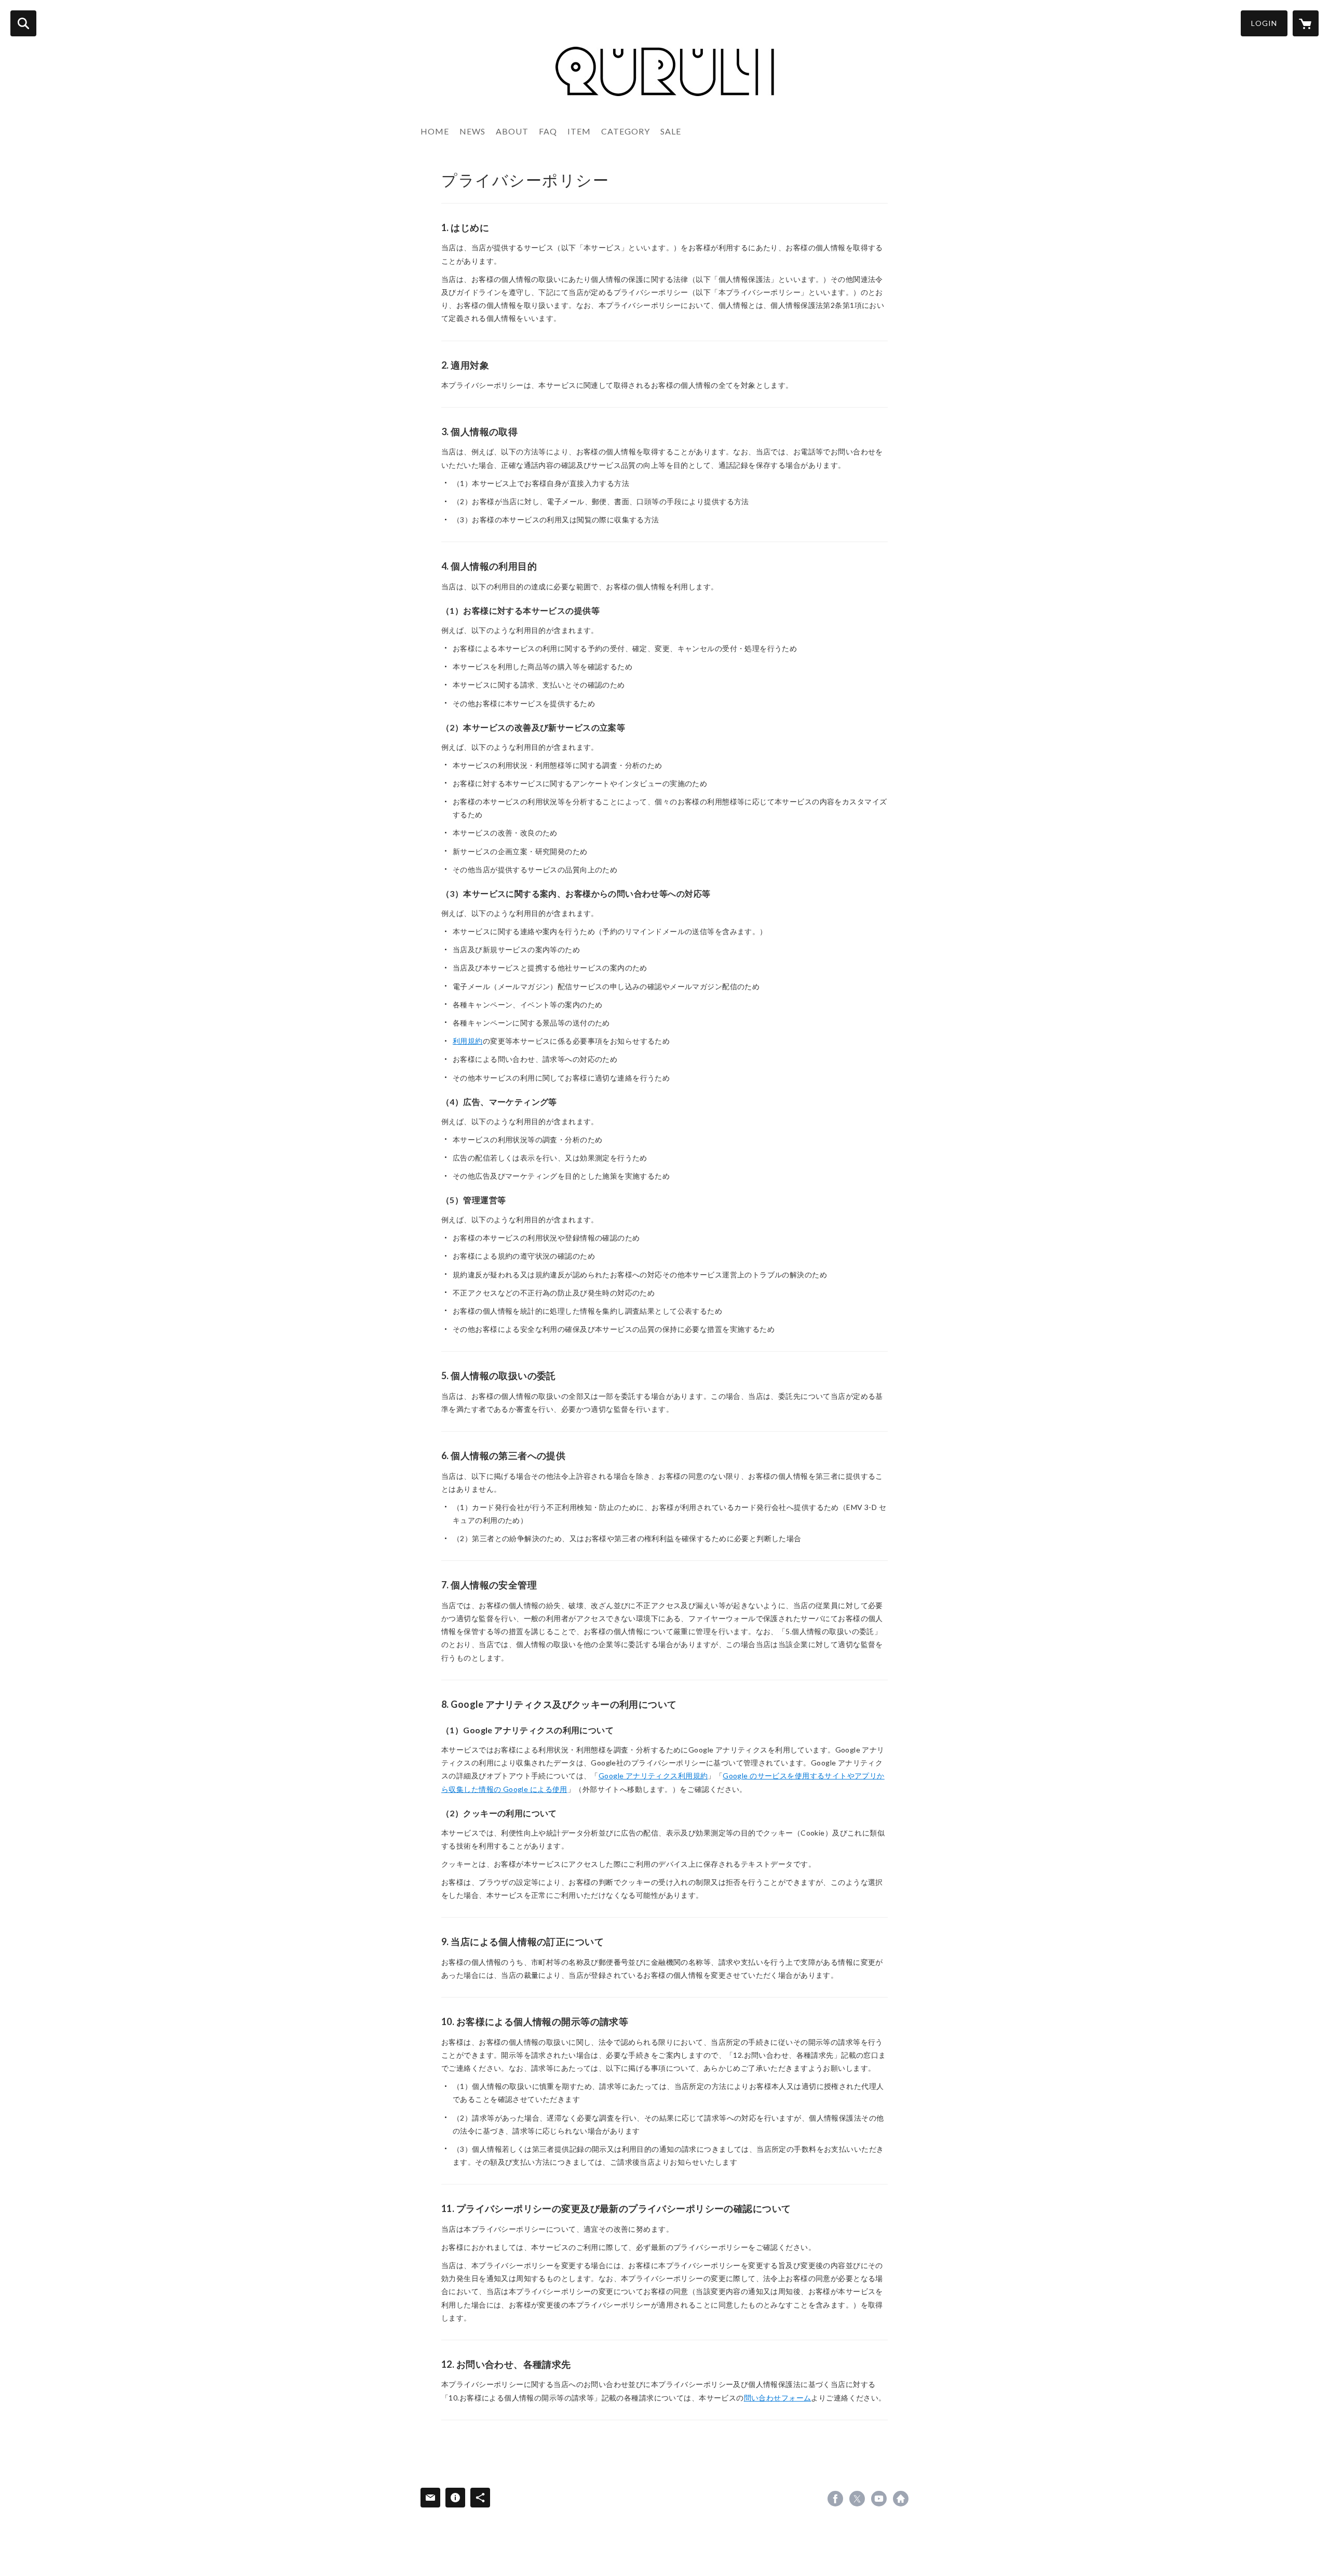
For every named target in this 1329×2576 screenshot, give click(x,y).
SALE (671, 131)
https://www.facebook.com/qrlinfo (835, 2499)
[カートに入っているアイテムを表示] (1306, 23)
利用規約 (468, 1041)
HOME (435, 131)
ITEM (579, 131)
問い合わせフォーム (778, 2398)
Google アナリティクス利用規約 (653, 1776)
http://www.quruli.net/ (901, 2499)
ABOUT (512, 131)
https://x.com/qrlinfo (857, 2499)
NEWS (472, 131)
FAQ (548, 131)
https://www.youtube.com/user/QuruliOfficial (879, 2499)
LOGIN (1264, 23)
